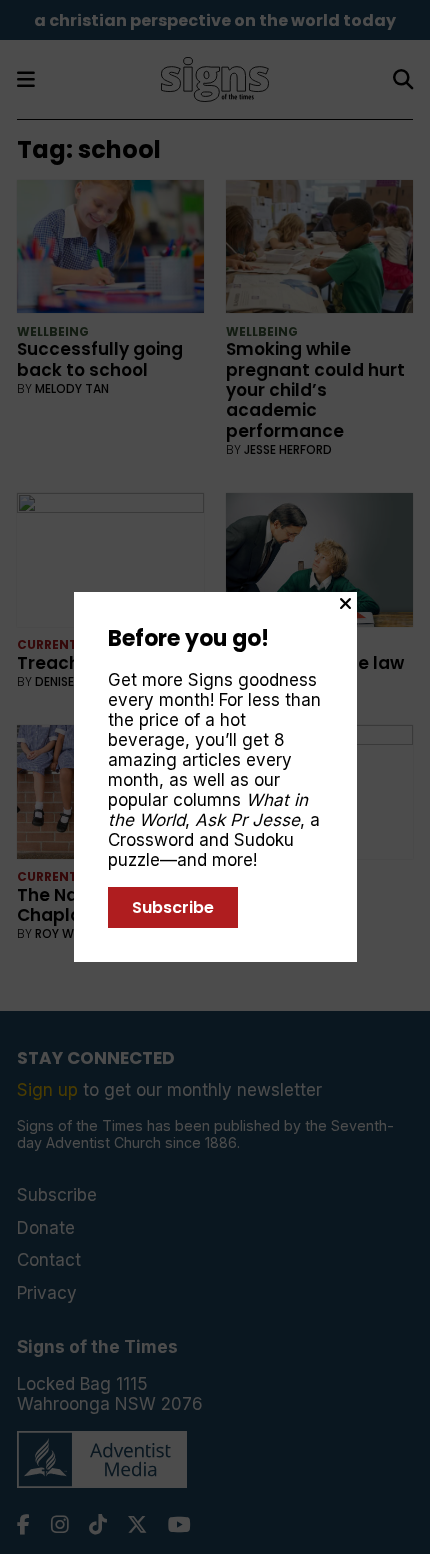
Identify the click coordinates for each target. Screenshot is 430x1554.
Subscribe (173, 907)
